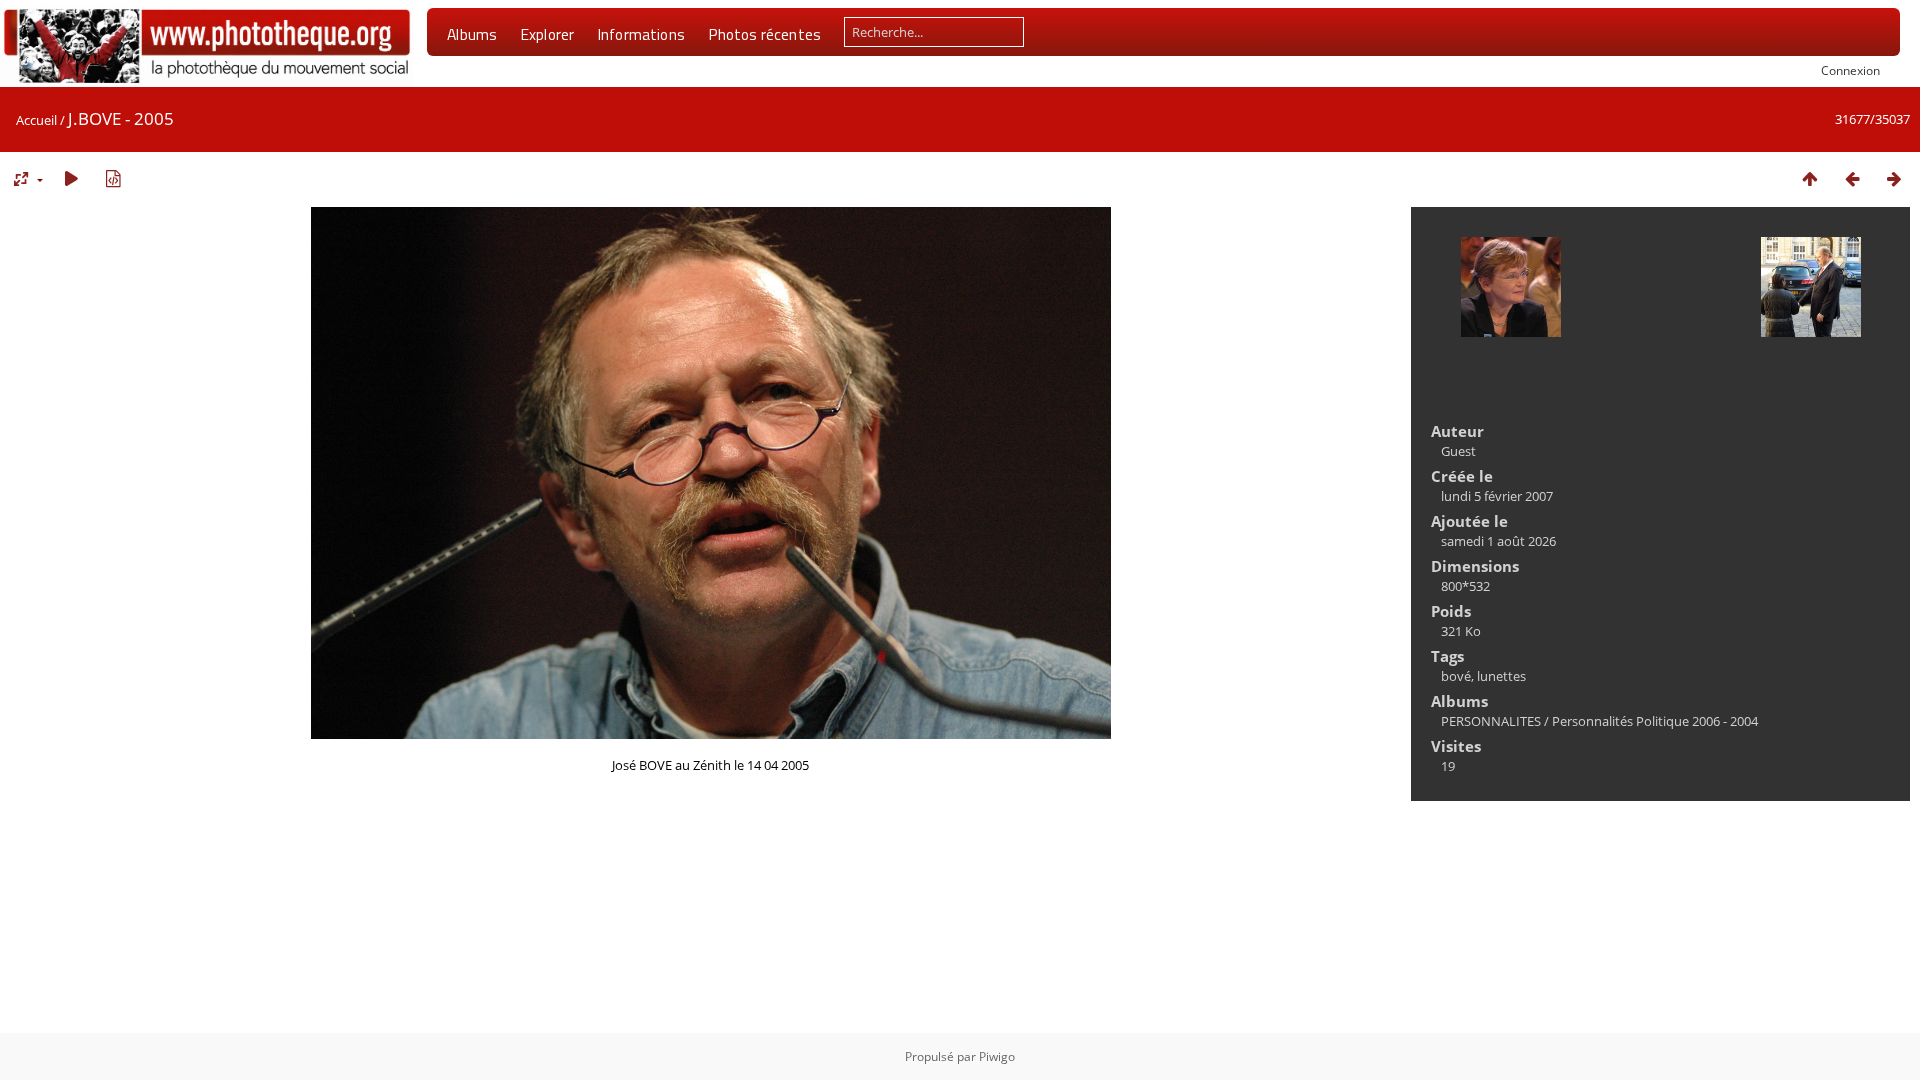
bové (1456, 676)
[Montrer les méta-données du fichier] (113, 178)
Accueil (36, 120)
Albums (472, 34)
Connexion (1850, 70)
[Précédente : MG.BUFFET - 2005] (1852, 178)
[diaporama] (71, 178)
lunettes (1501, 676)
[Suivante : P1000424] (1894, 178)
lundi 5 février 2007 (1497, 496)
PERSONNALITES (1491, 721)
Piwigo (997, 1056)
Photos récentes (764, 34)
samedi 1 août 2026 (1498, 541)
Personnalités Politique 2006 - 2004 (1655, 721)
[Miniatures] (1810, 178)
